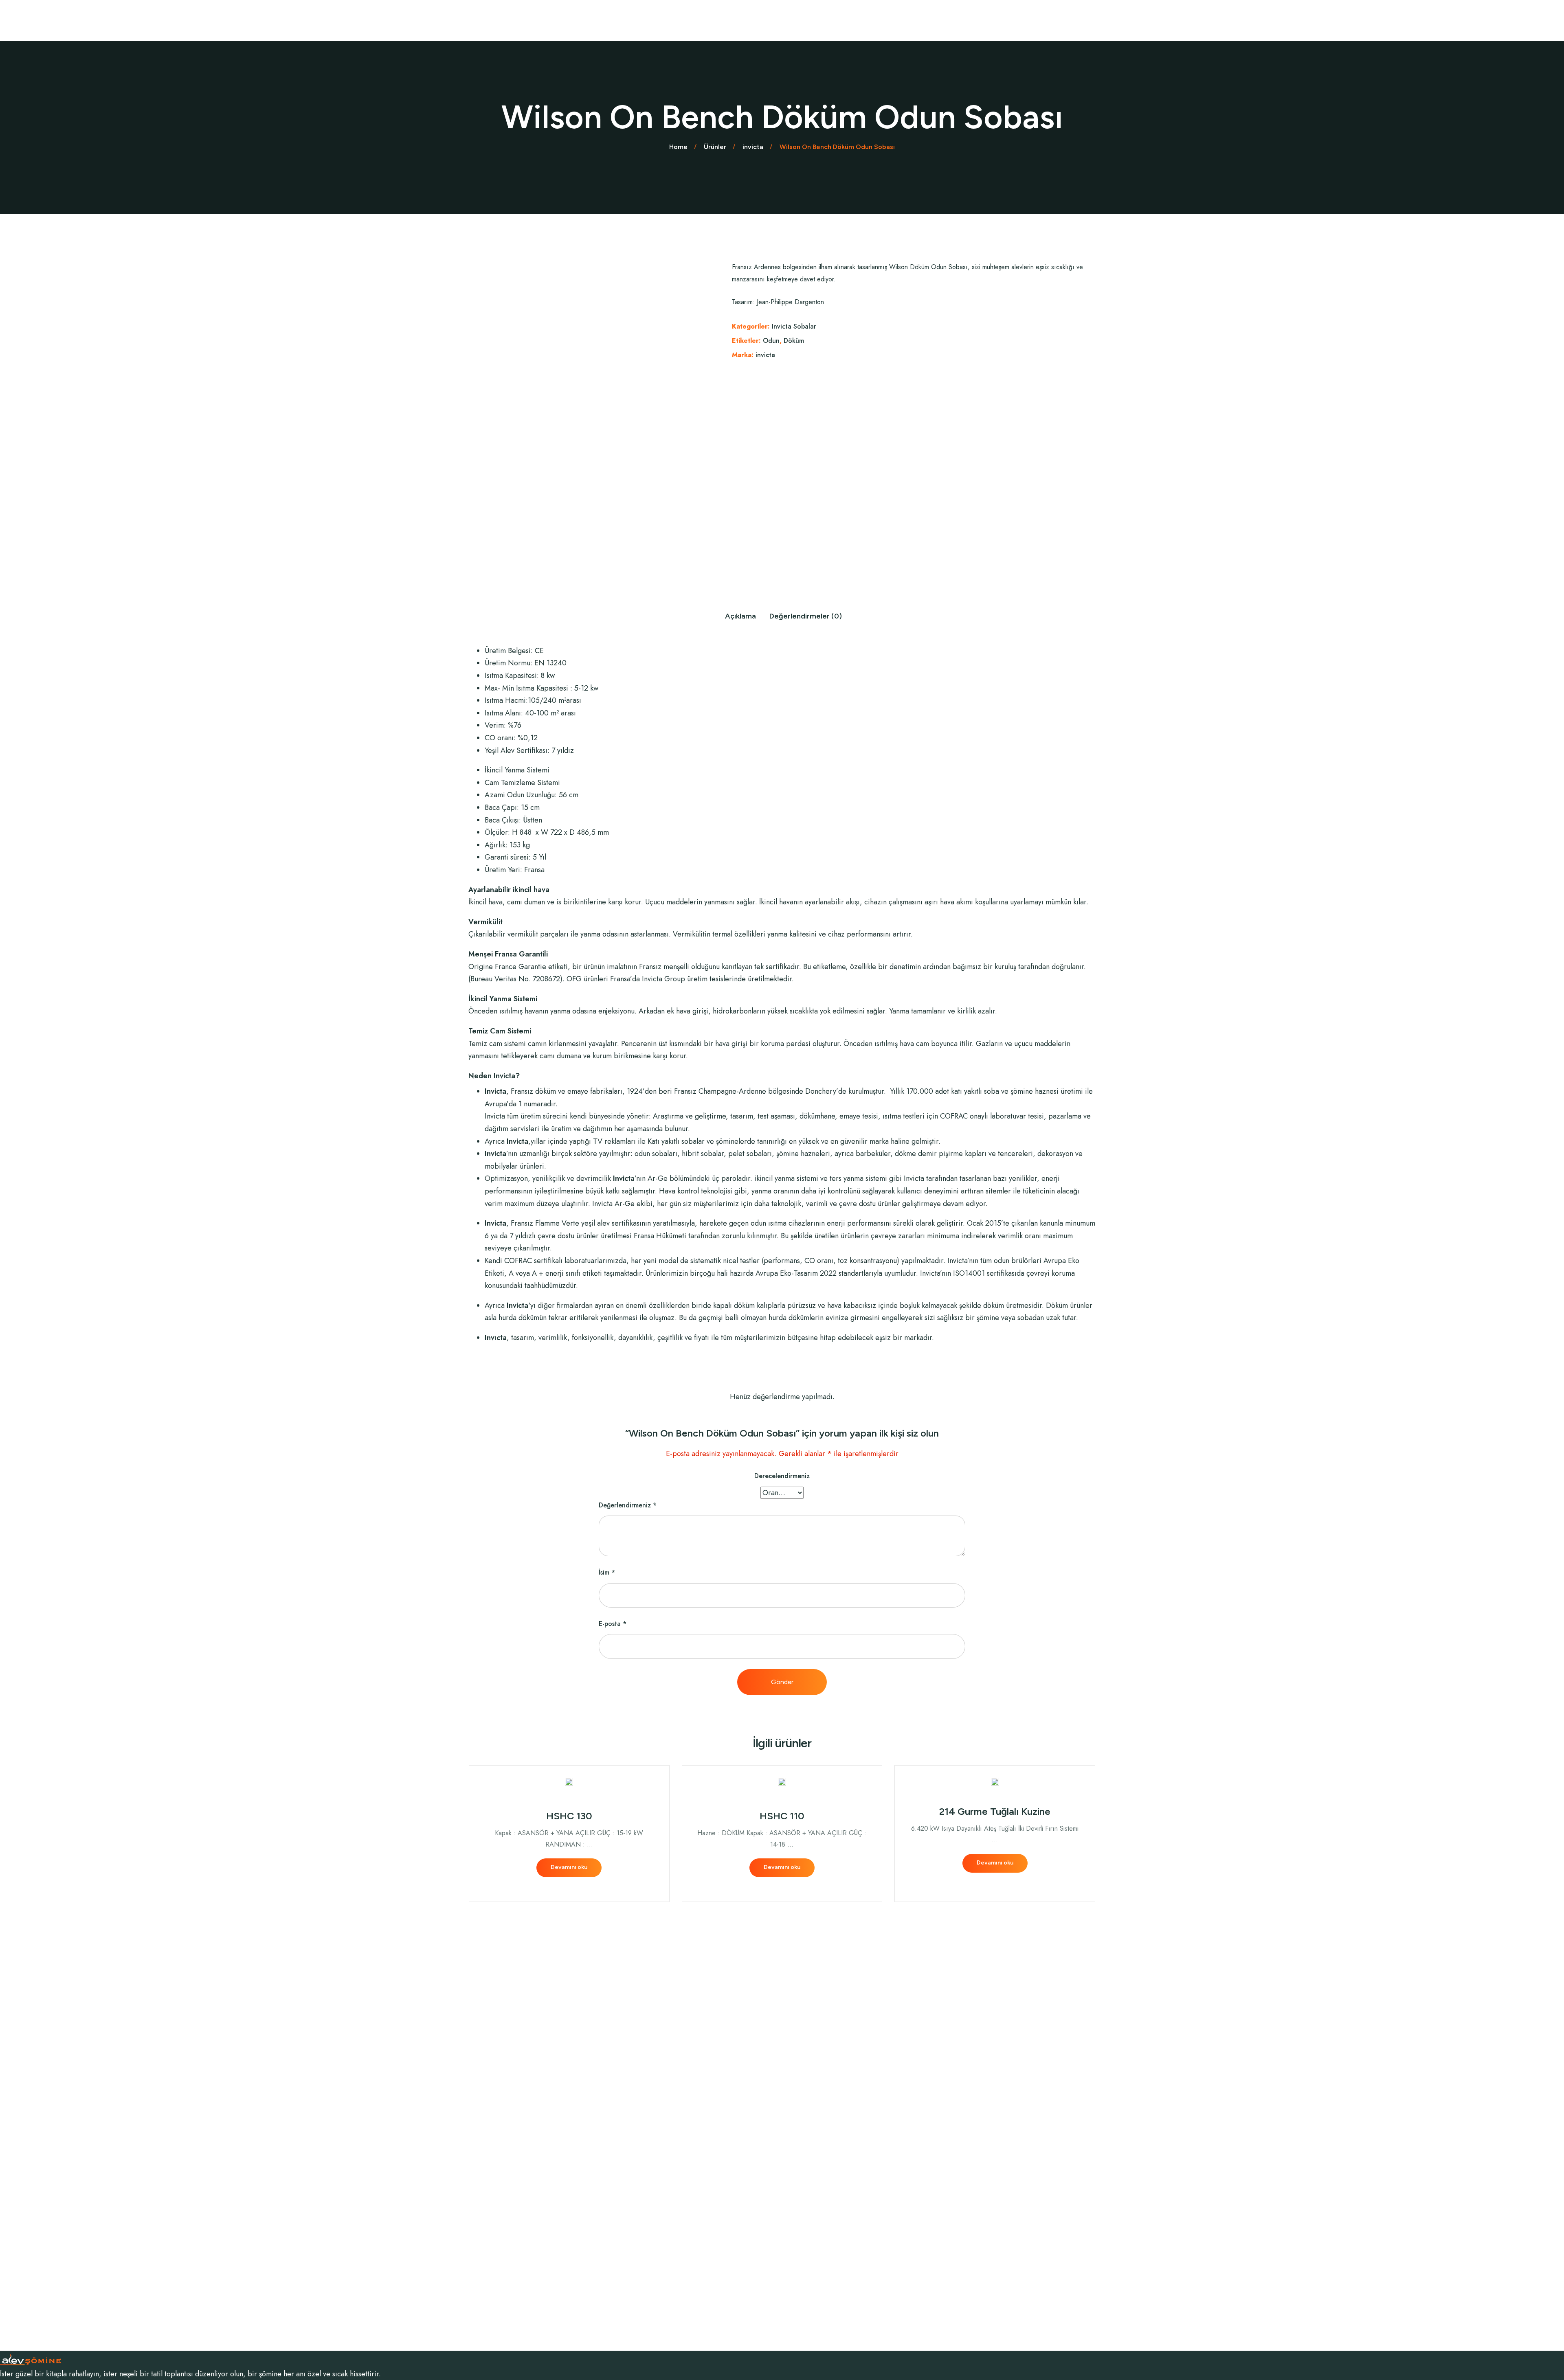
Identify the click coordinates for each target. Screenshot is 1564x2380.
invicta (765, 355)
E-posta (613, 1624)
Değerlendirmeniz (628, 1505)
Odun (771, 341)
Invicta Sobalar (794, 326)
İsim (607, 1572)
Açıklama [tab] (740, 616)
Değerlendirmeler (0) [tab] (806, 616)
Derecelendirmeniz (782, 1476)
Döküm (794, 341)
